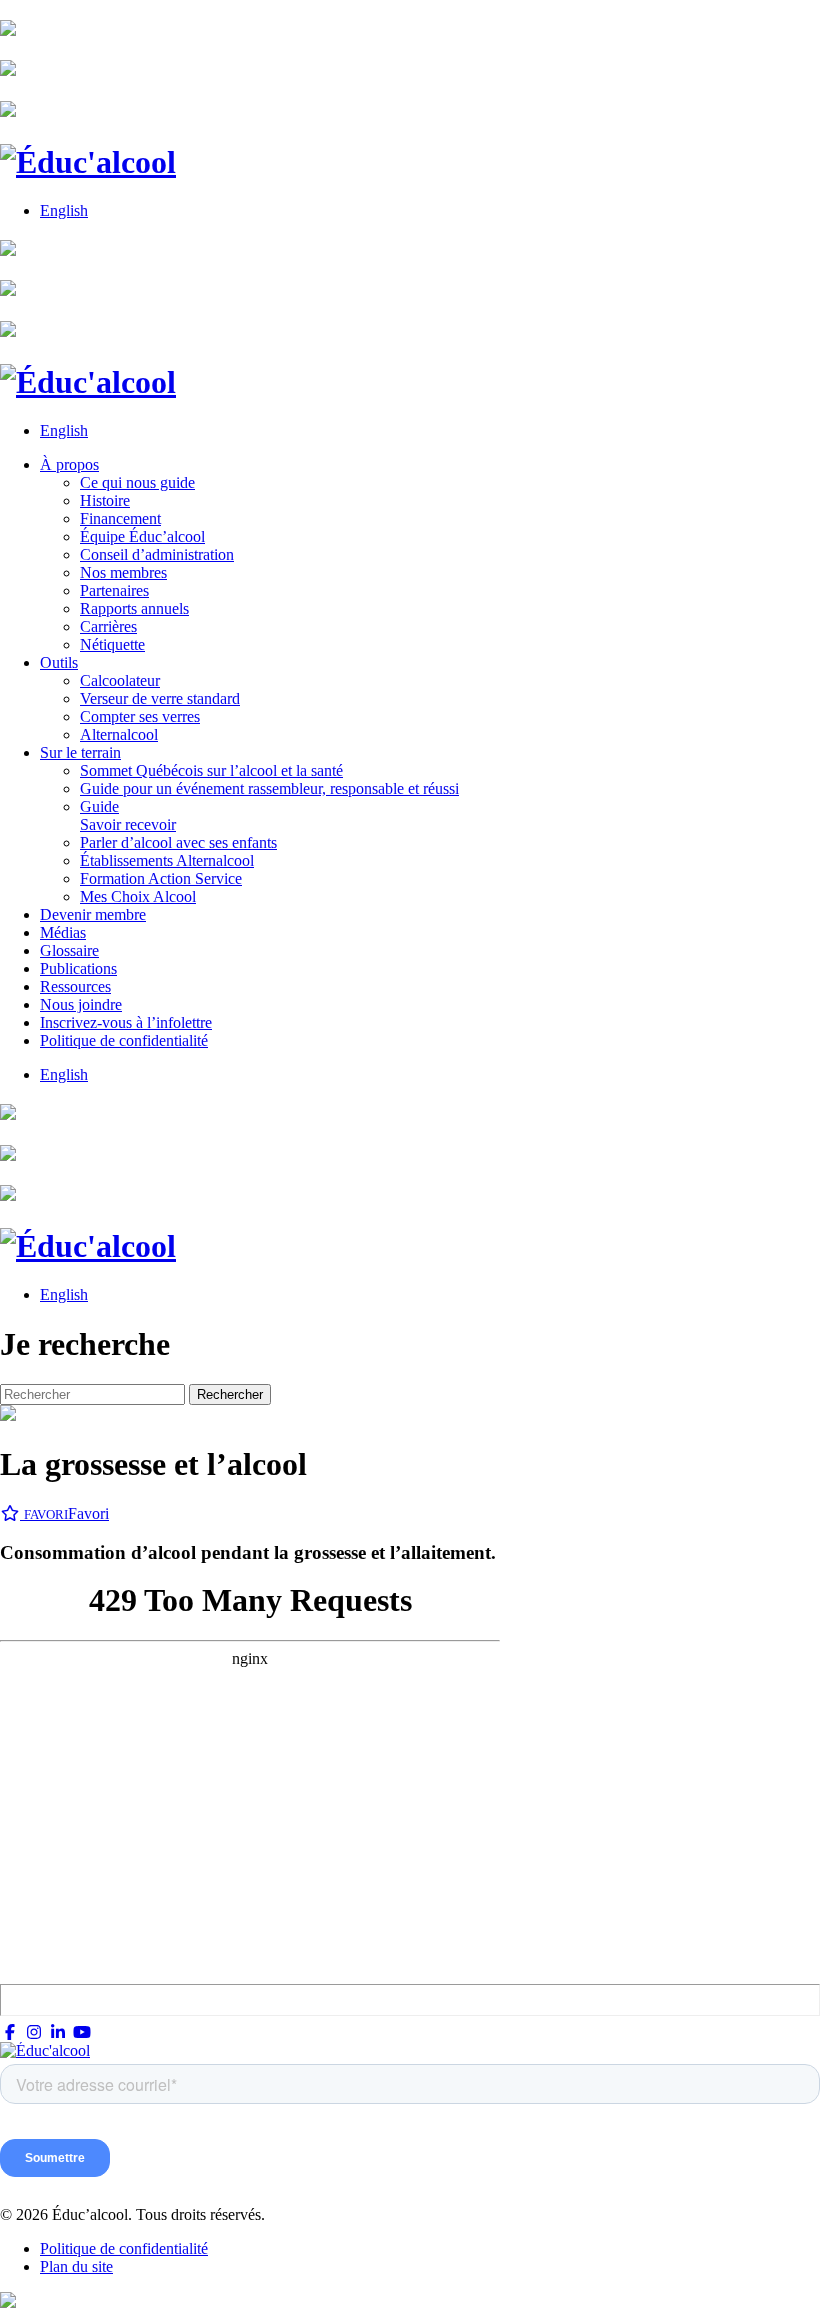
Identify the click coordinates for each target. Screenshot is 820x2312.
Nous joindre (81, 1004)
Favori (66, 1513)
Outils (59, 662)
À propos (69, 464)
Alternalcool (119, 734)
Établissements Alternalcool (167, 860)
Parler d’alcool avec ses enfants (178, 842)
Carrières (108, 626)
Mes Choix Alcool (138, 896)
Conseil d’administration (157, 554)
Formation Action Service (161, 878)
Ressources (75, 986)
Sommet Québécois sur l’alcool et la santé (211, 770)
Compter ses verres (140, 716)
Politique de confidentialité (124, 1040)
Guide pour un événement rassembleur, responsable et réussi (269, 788)
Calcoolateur (120, 680)
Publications (78, 968)
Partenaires (114, 590)
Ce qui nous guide (137, 482)
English (64, 210)
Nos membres (123, 572)
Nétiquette (112, 644)
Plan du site (76, 2266)
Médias (63, 932)
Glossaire (69, 950)
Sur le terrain (80, 752)
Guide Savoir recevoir (128, 815)
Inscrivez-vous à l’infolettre (126, 1022)
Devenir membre (93, 914)
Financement (120, 518)
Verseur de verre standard (160, 698)
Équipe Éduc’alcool (142, 536)
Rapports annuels (134, 608)
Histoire (105, 500)
